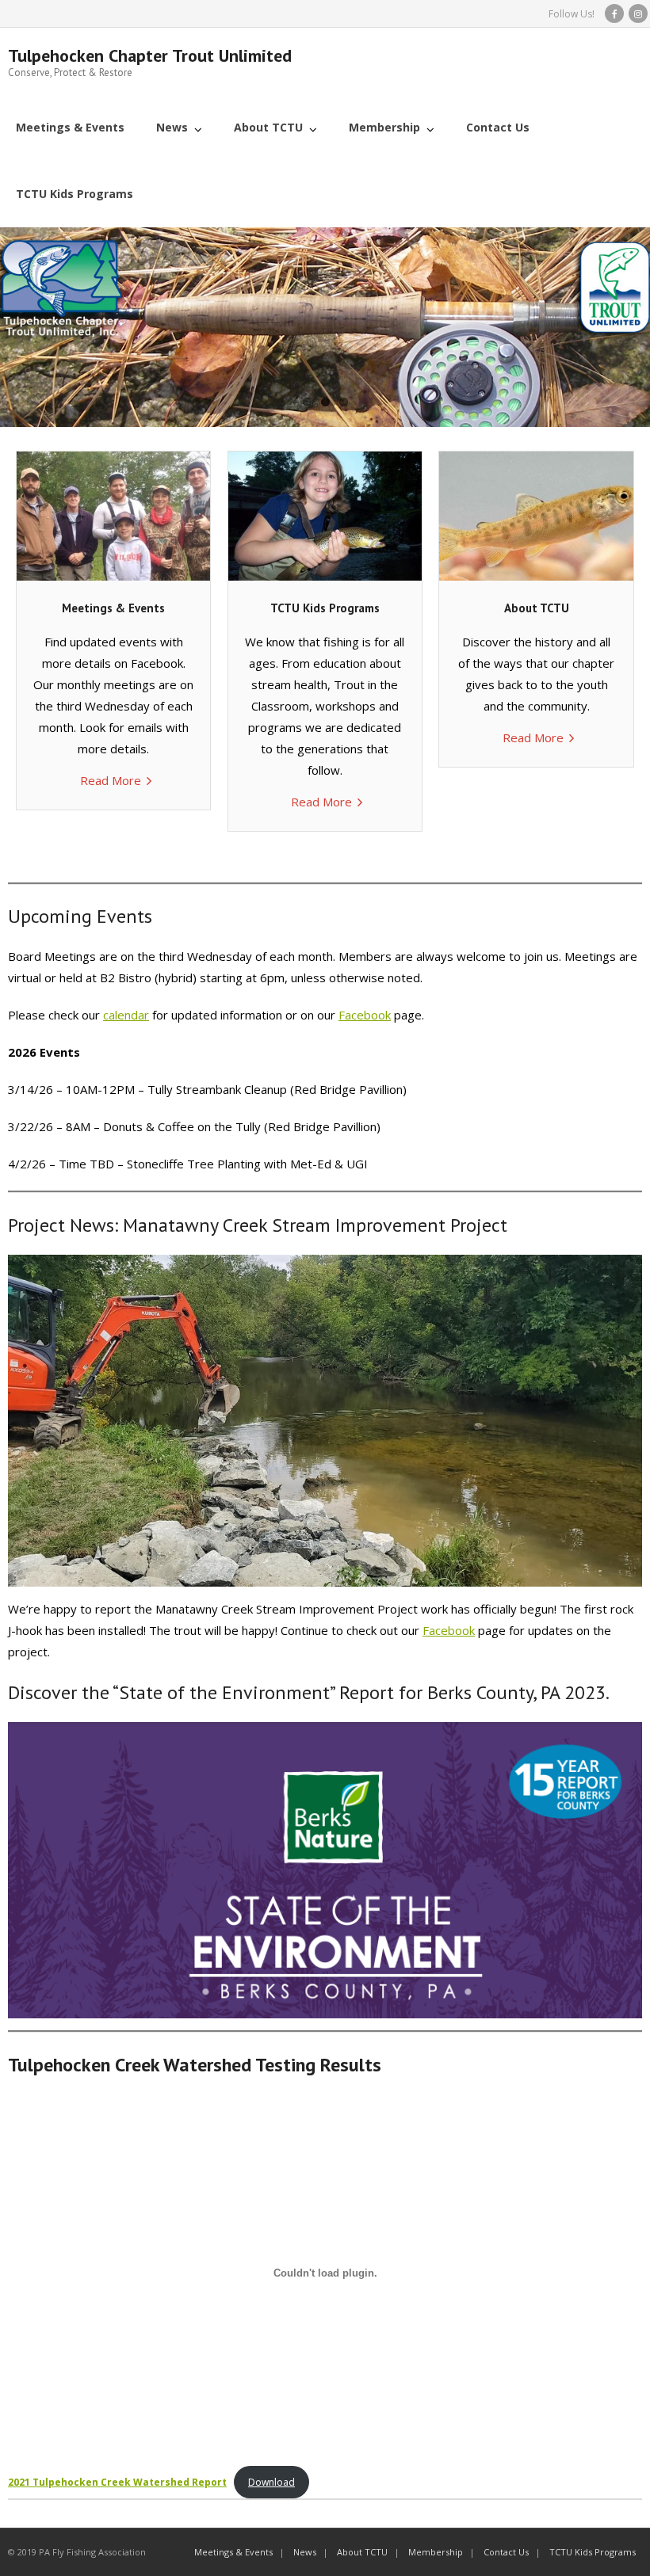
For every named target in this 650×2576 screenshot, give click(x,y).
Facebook (365, 1015)
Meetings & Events (233, 2552)
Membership (436, 2552)
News (305, 2552)
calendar (126, 1015)
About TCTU (362, 2552)
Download (271, 2482)
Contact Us (506, 2552)
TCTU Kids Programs (593, 2552)
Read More (111, 780)
